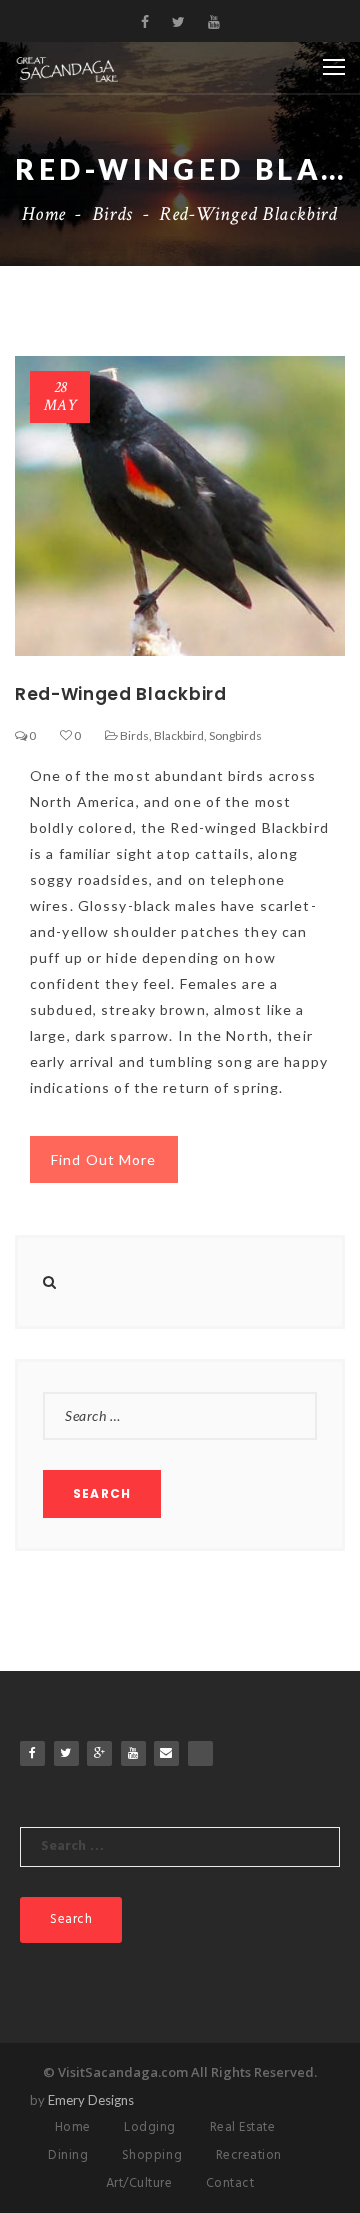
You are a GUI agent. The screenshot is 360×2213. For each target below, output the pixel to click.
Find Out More (104, 1159)
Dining (68, 2155)
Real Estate (243, 2127)
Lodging (150, 2127)
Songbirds (235, 735)
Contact (230, 2183)
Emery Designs (91, 2100)
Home (44, 214)
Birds (112, 214)
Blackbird (179, 735)
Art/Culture (139, 2183)
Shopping (152, 2155)
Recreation (249, 2155)
